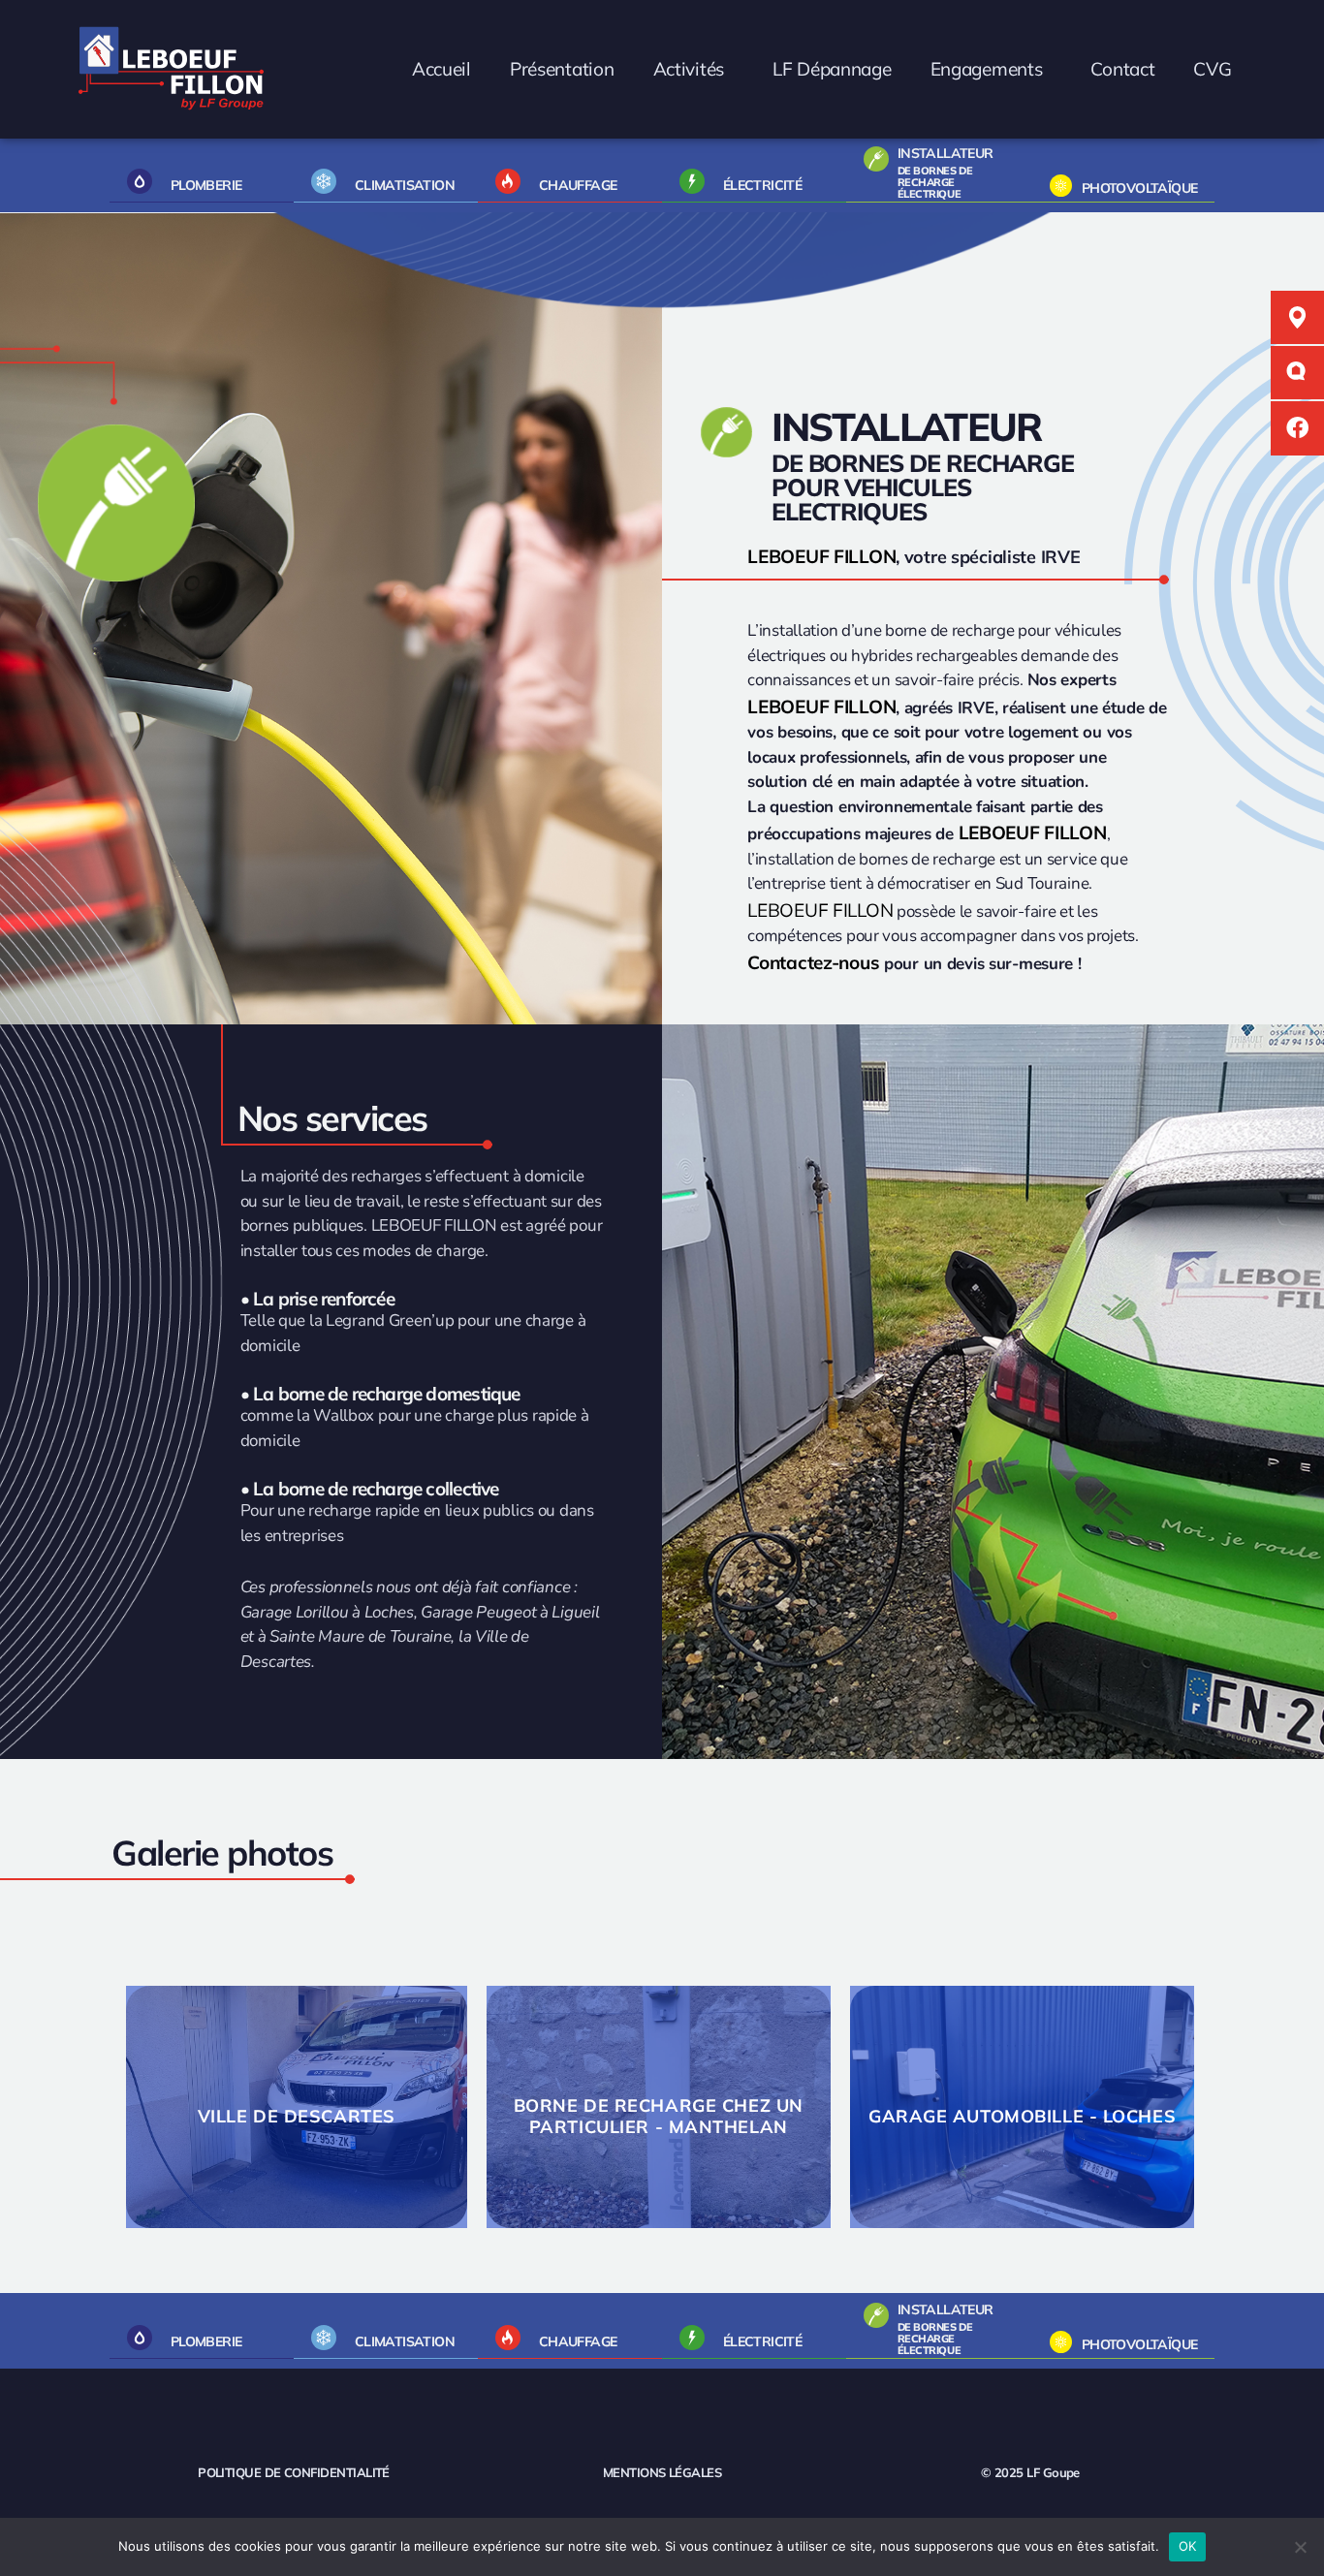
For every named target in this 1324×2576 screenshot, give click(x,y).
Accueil (441, 69)
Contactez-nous (813, 962)
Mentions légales (662, 2472)
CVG (1212, 69)
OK (1188, 2546)
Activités (688, 69)
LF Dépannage (831, 69)
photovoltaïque (1140, 188)
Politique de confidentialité (294, 2472)
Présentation (561, 69)
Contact (1122, 69)
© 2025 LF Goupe (1030, 2472)
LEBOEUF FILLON (821, 556)
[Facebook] (1297, 428)
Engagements (986, 69)
